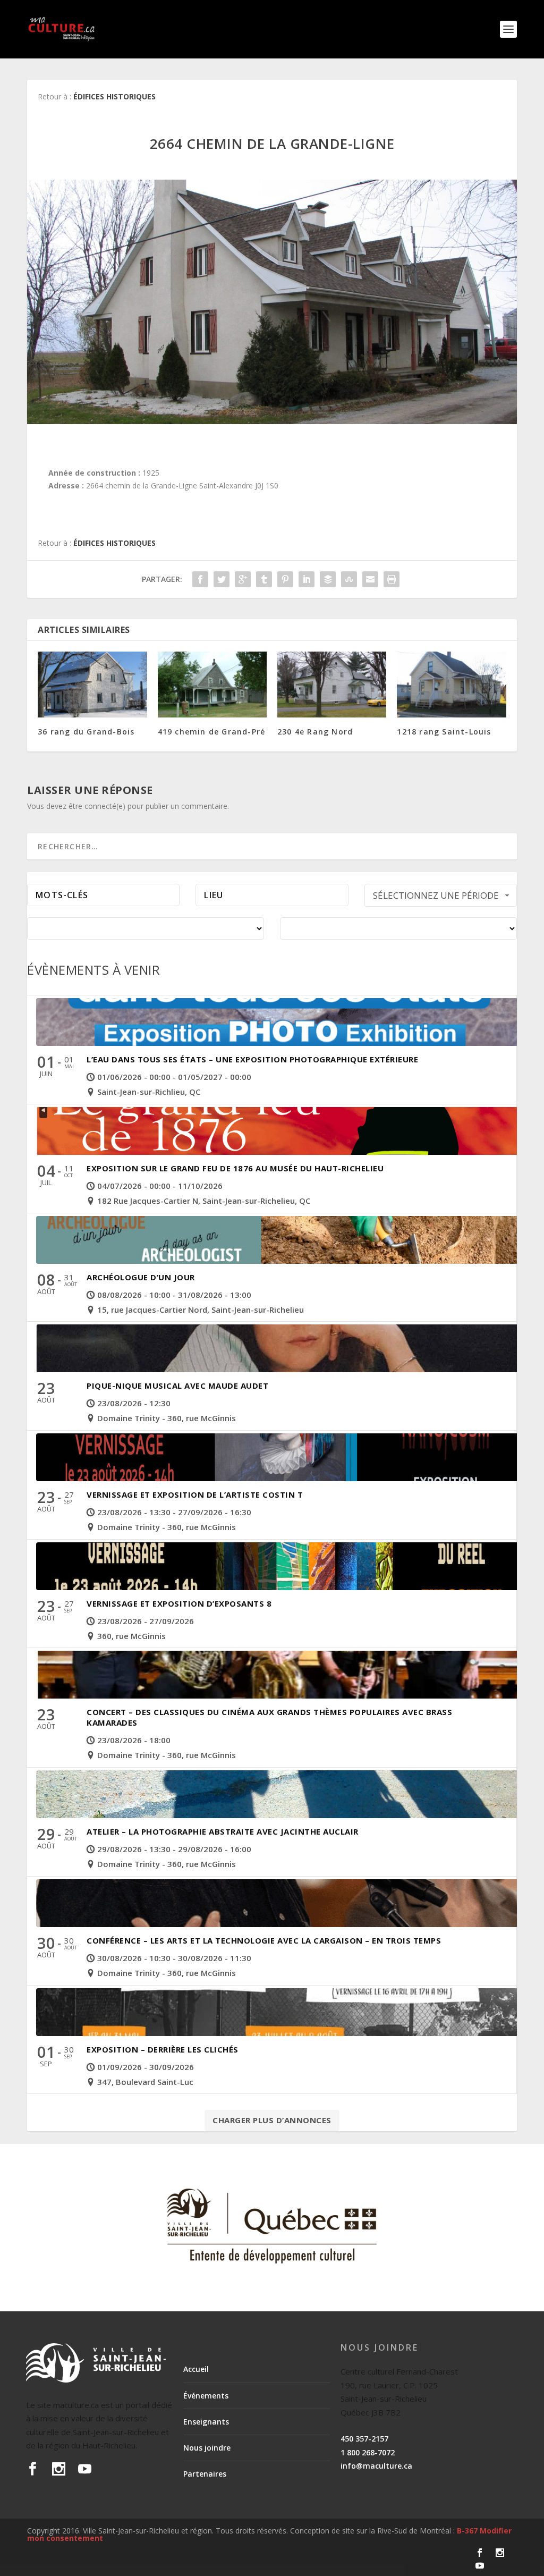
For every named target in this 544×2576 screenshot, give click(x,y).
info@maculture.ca (376, 2466)
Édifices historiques (114, 96)
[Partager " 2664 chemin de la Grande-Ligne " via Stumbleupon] (349, 579)
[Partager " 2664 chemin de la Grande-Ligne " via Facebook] (200, 579)
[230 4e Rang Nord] (332, 684)
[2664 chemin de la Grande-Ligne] (272, 302)
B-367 (467, 2531)
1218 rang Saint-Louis (444, 732)
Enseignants (206, 2422)
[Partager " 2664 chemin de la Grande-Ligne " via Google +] (243, 579)
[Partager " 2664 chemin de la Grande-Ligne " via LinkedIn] (307, 579)
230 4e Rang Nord (315, 732)
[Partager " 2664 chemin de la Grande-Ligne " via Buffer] (328, 579)
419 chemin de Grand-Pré (212, 732)
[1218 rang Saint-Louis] (451, 684)
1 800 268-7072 (368, 2452)
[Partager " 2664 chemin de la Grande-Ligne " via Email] (370, 579)
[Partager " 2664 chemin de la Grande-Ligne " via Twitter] (222, 579)
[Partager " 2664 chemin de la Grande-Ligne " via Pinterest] (285, 579)
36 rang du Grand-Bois (86, 732)
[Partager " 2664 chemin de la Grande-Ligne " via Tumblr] (264, 579)
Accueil (196, 2369)
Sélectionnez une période (436, 895)
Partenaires (205, 2474)
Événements (206, 2396)
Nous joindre (207, 2448)
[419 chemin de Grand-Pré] (212, 684)
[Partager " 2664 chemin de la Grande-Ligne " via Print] (392, 579)
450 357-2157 (364, 2439)
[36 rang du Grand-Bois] (92, 684)
